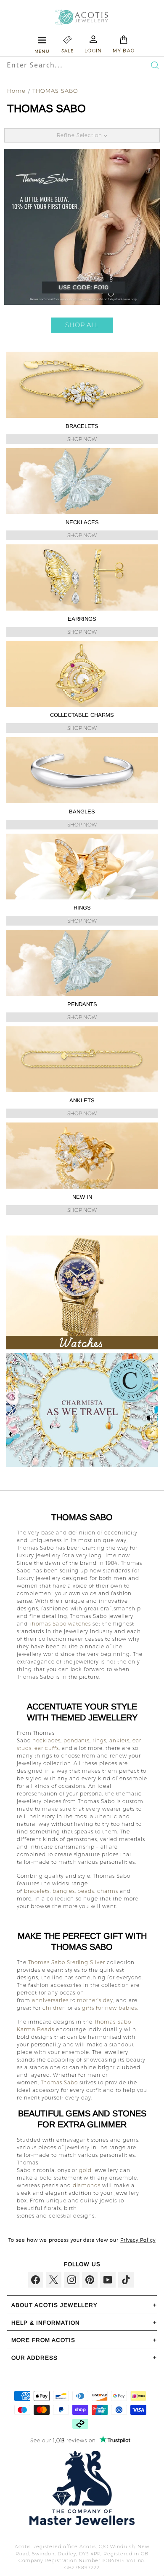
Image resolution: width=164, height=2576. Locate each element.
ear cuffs (47, 1748)
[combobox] (66, 65)
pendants (77, 1740)
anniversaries (50, 2000)
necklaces (46, 1740)
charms (108, 1891)
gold (85, 2170)
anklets (119, 1740)
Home (16, 91)
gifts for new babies (110, 2008)
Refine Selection (81, 135)
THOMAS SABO (55, 91)
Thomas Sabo (59, 2082)
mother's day (95, 2000)
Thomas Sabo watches (60, 1624)
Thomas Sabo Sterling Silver (67, 1962)
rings (99, 1740)
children (54, 2008)
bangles (64, 1891)
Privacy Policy (138, 2240)
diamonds (87, 2185)
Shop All (82, 325)
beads (86, 1891)
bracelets (37, 1891)
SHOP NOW (82, 439)
